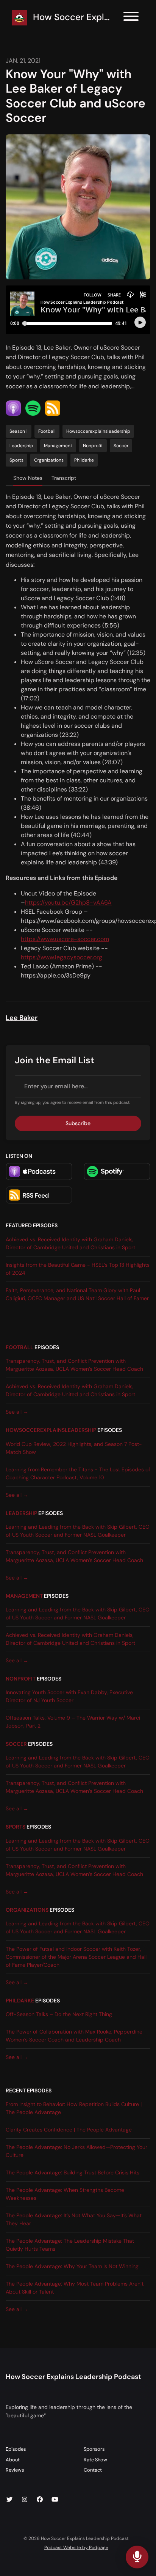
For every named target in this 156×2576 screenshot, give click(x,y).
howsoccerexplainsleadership (51, 1430)
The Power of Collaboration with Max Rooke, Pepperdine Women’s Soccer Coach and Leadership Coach (74, 2036)
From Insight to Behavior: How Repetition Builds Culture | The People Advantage (74, 2108)
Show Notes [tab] (28, 478)
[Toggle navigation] (131, 18)
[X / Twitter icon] (9, 2500)
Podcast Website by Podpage (76, 2548)
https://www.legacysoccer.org (62, 957)
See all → (17, 1412)
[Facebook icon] (40, 2500)
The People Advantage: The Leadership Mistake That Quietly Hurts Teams (70, 2245)
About (13, 2460)
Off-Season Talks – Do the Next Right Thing (59, 2014)
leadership (21, 1513)
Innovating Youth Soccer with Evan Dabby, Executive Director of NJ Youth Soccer (69, 1696)
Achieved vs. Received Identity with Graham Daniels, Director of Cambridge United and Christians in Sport (70, 1243)
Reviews (15, 2470)
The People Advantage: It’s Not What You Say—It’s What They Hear (74, 2219)
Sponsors (94, 2449)
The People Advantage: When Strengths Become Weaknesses (65, 2194)
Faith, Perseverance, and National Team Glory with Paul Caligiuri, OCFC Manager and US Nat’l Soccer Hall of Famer (77, 1294)
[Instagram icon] (25, 2500)
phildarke (20, 2001)
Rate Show (95, 2460)
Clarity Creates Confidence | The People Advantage (69, 2130)
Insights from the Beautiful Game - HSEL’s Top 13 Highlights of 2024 (78, 1269)
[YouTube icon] (55, 2500)
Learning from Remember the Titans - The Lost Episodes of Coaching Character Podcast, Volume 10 (78, 1473)
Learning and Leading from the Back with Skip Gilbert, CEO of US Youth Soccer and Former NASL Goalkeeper (78, 1531)
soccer (16, 1744)
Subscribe (78, 1123)
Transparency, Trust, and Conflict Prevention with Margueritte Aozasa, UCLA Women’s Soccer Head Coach (74, 1365)
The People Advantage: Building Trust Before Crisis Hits (73, 2172)
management (24, 1596)
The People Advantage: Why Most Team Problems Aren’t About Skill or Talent (75, 2288)
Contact (93, 2470)
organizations (27, 1910)
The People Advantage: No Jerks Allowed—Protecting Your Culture (76, 2151)
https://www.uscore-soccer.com (65, 939)
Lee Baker (22, 1018)
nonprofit (21, 1679)
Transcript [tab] (64, 478)
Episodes (16, 2449)
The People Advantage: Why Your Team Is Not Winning (72, 2266)
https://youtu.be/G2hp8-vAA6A (68, 903)
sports (16, 1827)
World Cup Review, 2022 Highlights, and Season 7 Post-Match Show (74, 1448)
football (19, 1347)
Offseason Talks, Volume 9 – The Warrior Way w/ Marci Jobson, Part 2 (73, 1722)
